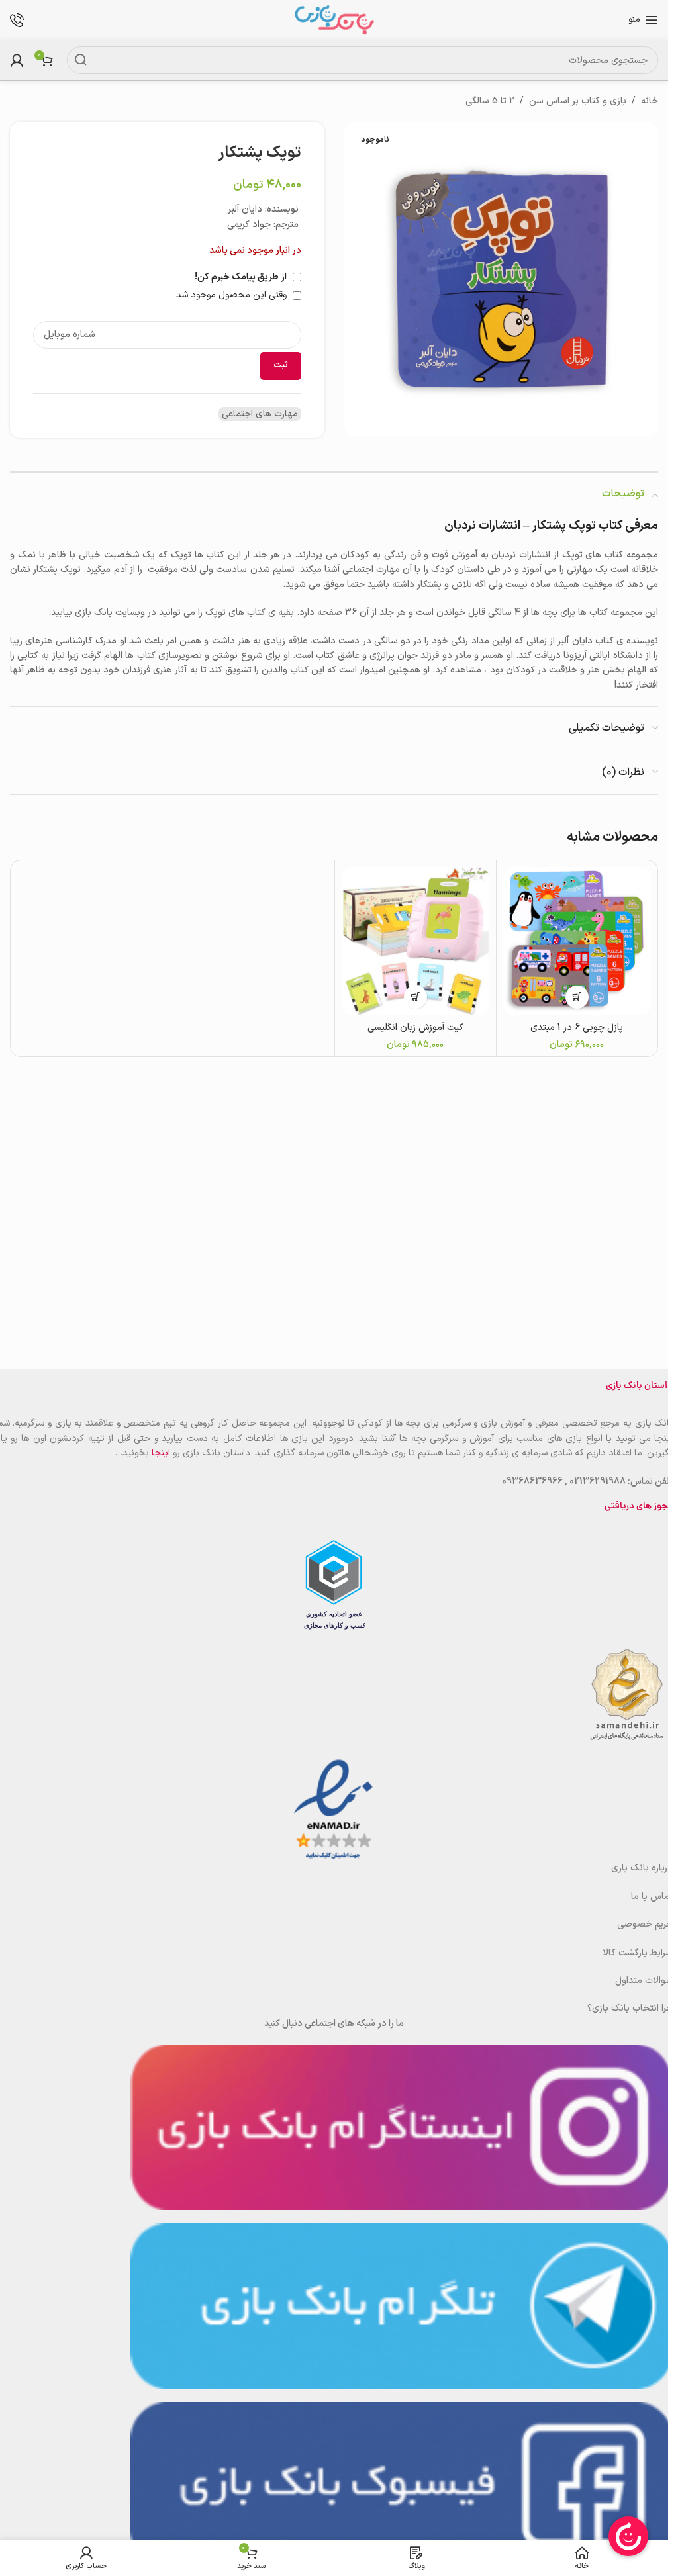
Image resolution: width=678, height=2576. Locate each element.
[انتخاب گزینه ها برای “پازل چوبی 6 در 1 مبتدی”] (577, 997)
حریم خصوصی (645, 1924)
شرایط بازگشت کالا (638, 1953)
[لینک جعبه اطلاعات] (24, 20)
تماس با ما (652, 1897)
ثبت (281, 365)
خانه (650, 101)
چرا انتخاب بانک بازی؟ (630, 2008)
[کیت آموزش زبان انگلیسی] (415, 941)
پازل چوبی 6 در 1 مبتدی (577, 1028)
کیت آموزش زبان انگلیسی (415, 1028)
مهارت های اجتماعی (260, 414)
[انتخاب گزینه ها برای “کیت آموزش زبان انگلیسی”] (415, 997)
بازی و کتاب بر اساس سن (578, 101)
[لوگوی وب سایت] (334, 20)
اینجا (161, 1453)
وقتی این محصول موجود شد (233, 295)
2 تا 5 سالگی (490, 101)
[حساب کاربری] (17, 60)
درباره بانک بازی (642, 1868)
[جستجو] (81, 60)
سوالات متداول (644, 1981)
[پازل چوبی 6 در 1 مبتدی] (577, 941)
